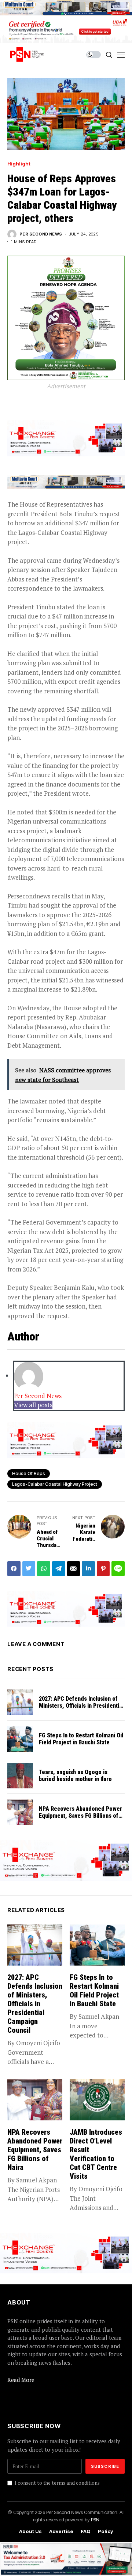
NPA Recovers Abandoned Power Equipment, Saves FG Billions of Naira (80, 1816)
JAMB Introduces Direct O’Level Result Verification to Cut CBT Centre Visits (96, 2154)
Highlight (19, 164)
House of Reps (29, 1473)
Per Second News (41, 234)
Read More (21, 2380)
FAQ (86, 2531)
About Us (30, 2531)
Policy (105, 2531)
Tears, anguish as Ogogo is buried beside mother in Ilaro (75, 1776)
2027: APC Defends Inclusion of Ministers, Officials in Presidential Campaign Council (81, 1706)
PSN (95, 2520)
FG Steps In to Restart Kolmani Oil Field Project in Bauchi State (81, 1739)
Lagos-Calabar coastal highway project (55, 1484)
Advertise (61, 2531)
